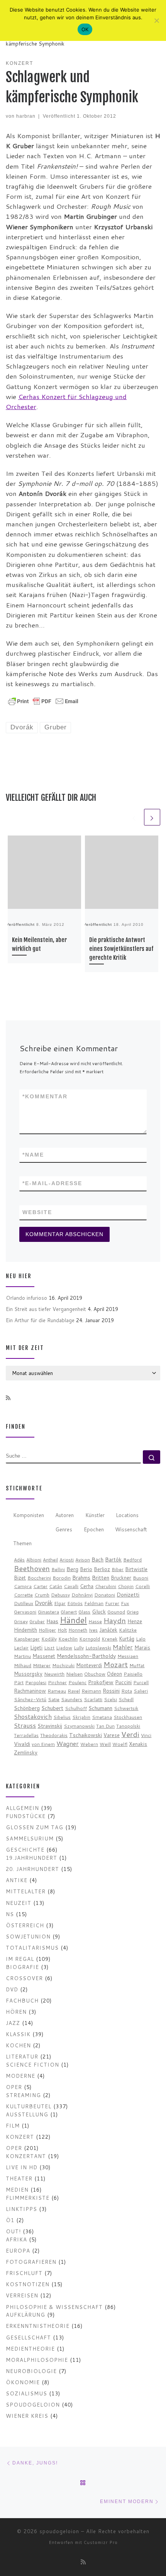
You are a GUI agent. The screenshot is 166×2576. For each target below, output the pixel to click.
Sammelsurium (30, 1838)
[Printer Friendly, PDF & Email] (43, 700)
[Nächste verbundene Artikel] (152, 817)
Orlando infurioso (26, 1298)
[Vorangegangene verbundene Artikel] (134, 817)
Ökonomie (23, 2382)
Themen (22, 1543)
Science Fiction (32, 2064)
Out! (13, 2231)
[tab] (28, 1516)
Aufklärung (25, 2315)
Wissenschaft (131, 1529)
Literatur (22, 2056)
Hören (16, 2012)
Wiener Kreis (27, 2416)
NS (10, 1914)
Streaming (23, 2095)
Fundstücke (26, 1816)
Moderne (20, 2076)
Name (33, 1155)
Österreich (25, 1925)
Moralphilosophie (37, 2360)
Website (37, 1212)
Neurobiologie (31, 2371)
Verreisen (22, 2295)
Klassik (18, 2034)
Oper (14, 2087)
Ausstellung (27, 2114)
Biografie (22, 1967)
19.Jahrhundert (31, 1858)
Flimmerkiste (28, 2198)
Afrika (16, 2239)
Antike (17, 1880)
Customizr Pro (101, 2542)
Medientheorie (30, 2349)
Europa (18, 2250)
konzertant (26, 2156)
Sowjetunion (28, 1936)
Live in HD (22, 2167)
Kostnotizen (28, 2284)
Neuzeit (19, 1903)
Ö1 (10, 2220)
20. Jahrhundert (32, 1869)
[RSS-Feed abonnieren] (8, 1398)
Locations (127, 1515)
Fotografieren (31, 2262)
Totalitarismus (32, 1948)
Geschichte (25, 1850)
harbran (26, 116)
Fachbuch (22, 2000)
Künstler (95, 1515)
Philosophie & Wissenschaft (54, 2307)
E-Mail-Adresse (52, 1183)
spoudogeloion (33, 2404)
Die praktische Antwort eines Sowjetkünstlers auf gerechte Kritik (121, 949)
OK (85, 29)
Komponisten (29, 1515)
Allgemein (22, 1808)
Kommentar (45, 1096)
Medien (17, 2190)
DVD (12, 1989)
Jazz (13, 2023)
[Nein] (156, 20)
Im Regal (20, 1959)
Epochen (94, 1529)
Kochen (18, 2045)
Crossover (24, 1978)
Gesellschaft (28, 2337)
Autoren (64, 1515)
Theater (19, 2178)
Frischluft (24, 2273)
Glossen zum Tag (35, 1827)
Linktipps (21, 2209)
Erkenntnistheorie (38, 2326)
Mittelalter (26, 1891)
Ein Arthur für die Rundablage (40, 1320)
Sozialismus (26, 2393)
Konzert (20, 2137)
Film (13, 2125)
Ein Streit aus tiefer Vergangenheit (46, 1309)
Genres (64, 1529)
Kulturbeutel (29, 2106)
